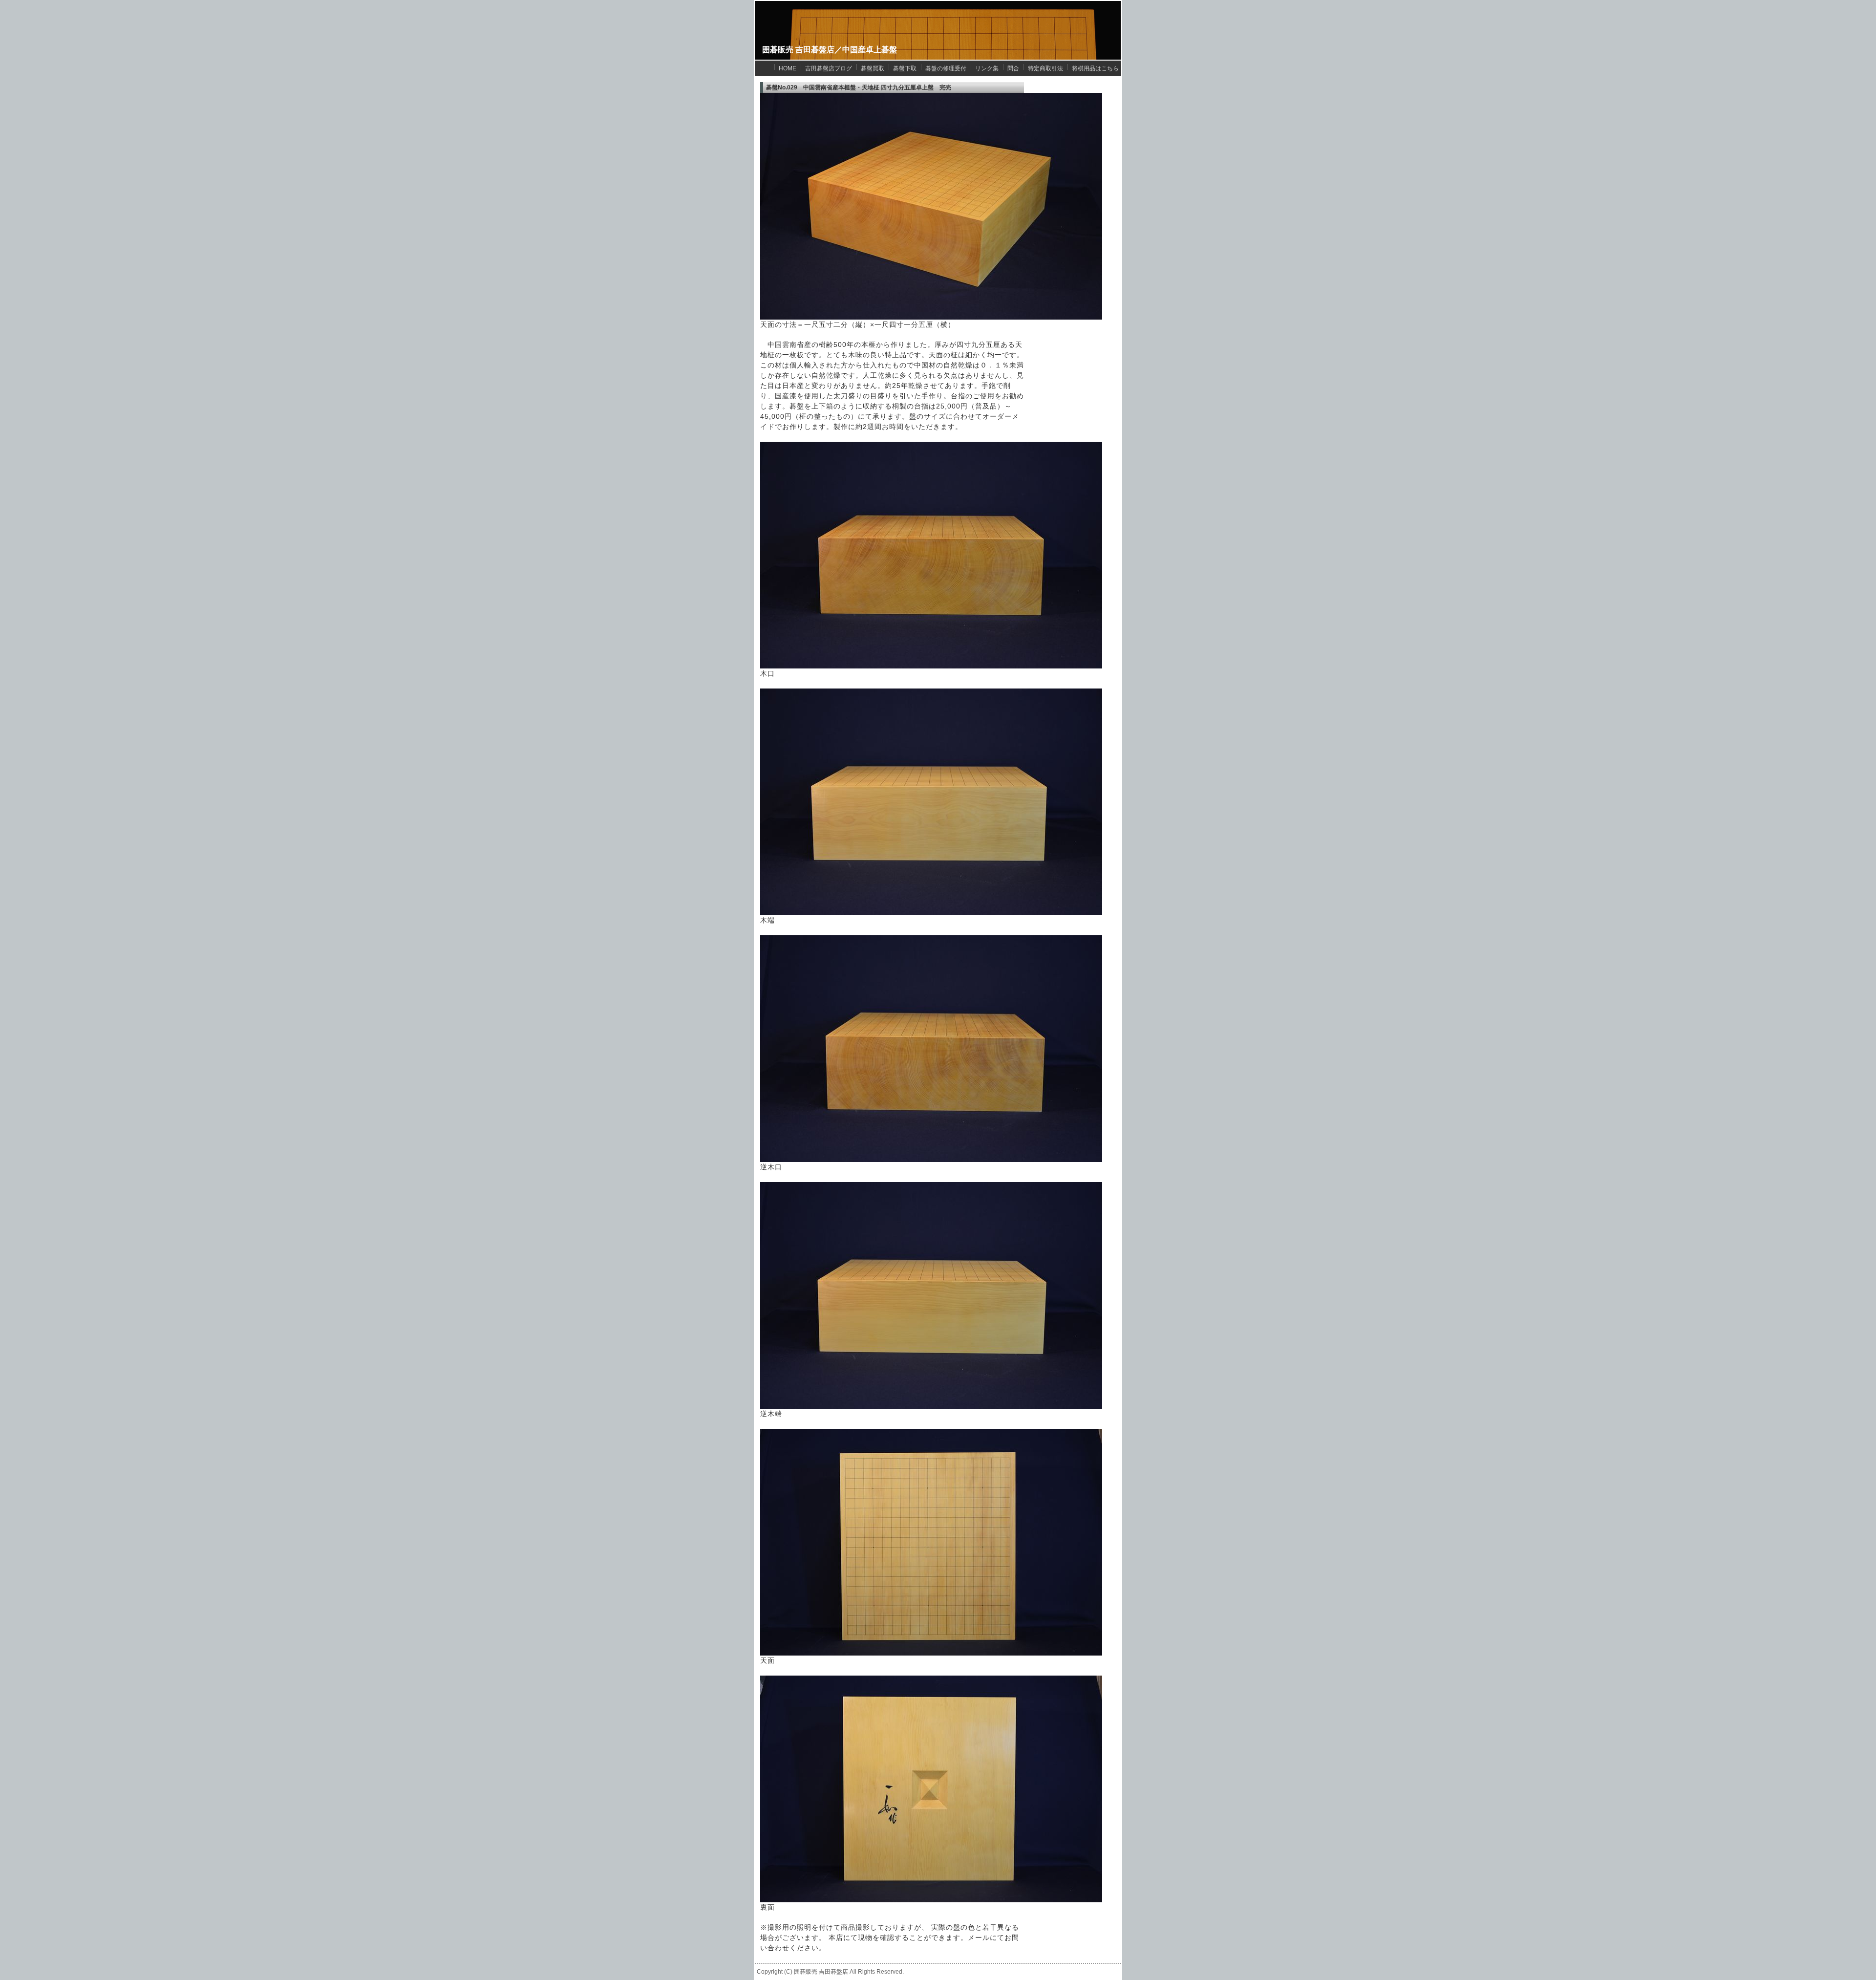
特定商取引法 (1045, 68)
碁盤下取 (905, 68)
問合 (1013, 68)
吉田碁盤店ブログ (829, 68)
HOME (788, 68)
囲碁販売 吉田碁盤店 (821, 1972)
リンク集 (987, 68)
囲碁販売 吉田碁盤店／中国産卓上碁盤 (830, 50)
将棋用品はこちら (1095, 68)
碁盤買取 (873, 68)
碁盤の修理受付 (946, 68)
